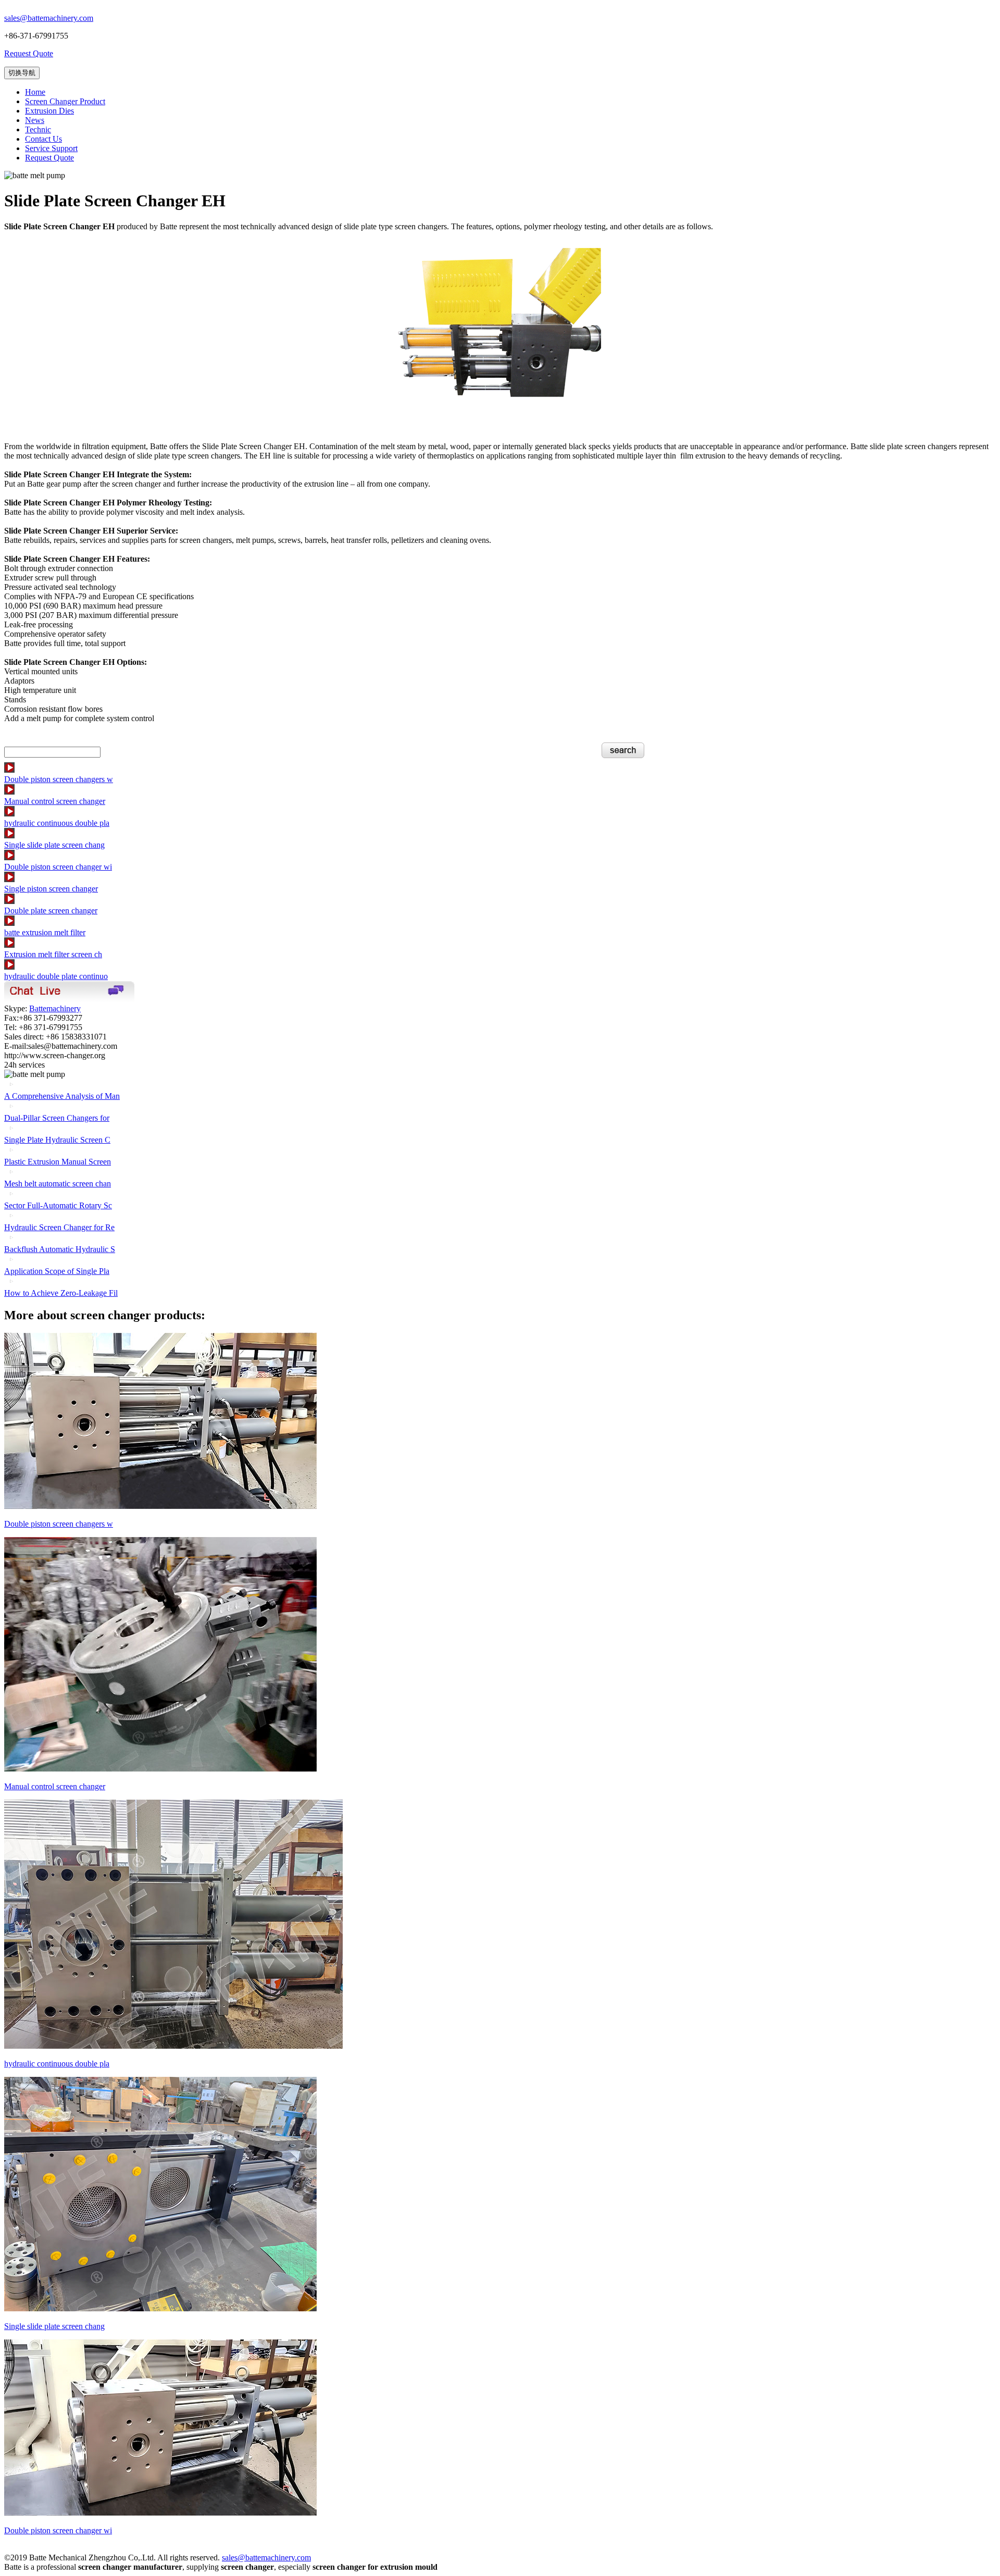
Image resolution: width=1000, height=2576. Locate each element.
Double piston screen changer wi (58, 867)
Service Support (51, 148)
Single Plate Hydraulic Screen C (57, 1140)
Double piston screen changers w (59, 779)
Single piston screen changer (51, 889)
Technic (38, 129)
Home (35, 92)
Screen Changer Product (65, 101)
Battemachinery (55, 1008)
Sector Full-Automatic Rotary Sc (58, 1205)
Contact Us (43, 139)
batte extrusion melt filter (45, 932)
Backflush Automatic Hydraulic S (60, 1249)
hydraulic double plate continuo (56, 976)
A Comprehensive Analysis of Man (62, 1096)
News (35, 120)
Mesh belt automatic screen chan (58, 1184)
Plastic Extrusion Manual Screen (58, 1162)
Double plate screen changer (51, 911)
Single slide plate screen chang (54, 845)
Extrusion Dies (49, 111)
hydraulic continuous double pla (57, 823)
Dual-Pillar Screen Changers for (57, 1118)
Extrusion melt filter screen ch (53, 954)
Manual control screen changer (55, 801)
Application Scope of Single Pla (57, 1271)
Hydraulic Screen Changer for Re (59, 1227)
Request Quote (29, 53)
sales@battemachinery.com (49, 18)
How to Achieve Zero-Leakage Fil (61, 1293)
